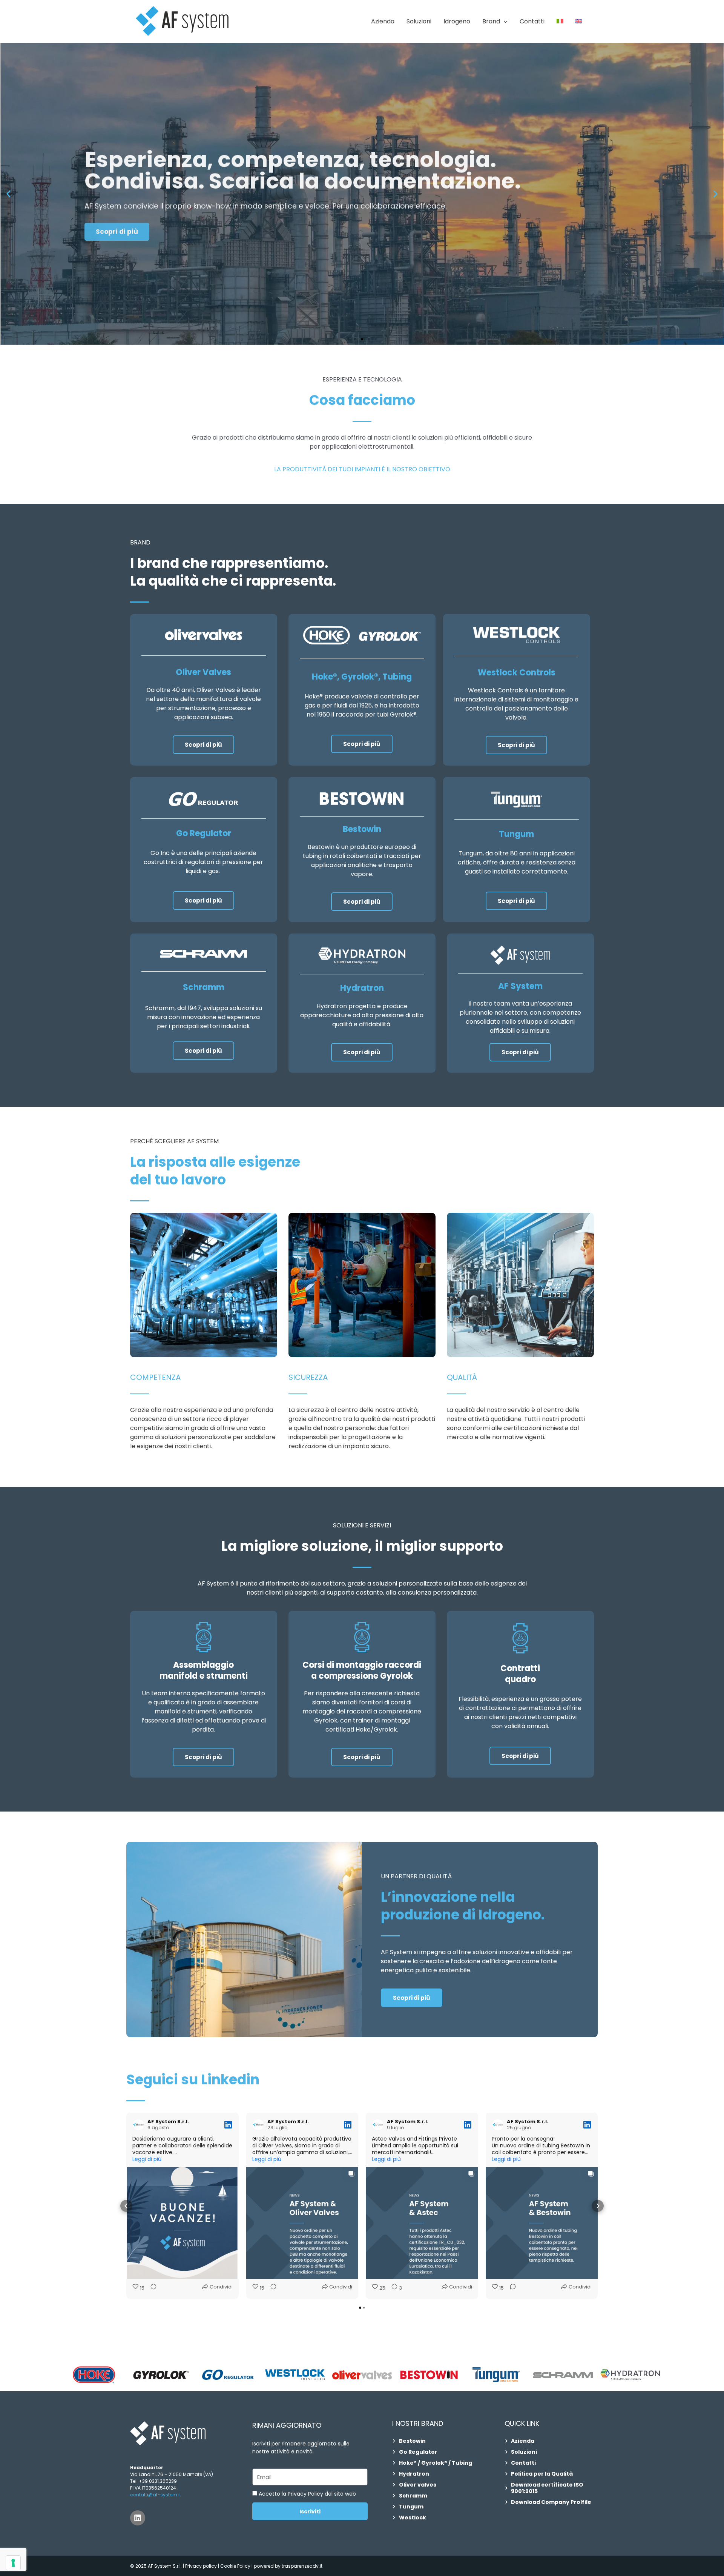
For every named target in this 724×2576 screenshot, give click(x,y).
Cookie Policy (236, 2566)
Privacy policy (201, 2566)
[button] (504, 22)
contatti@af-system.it (156, 2495)
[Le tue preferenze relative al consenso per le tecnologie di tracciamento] (13, 2563)
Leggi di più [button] (147, 2159)
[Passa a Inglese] (579, 22)
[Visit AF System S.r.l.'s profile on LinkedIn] (138, 2125)
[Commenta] (151, 2288)
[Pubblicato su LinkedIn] (228, 2125)
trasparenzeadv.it (302, 2566)
